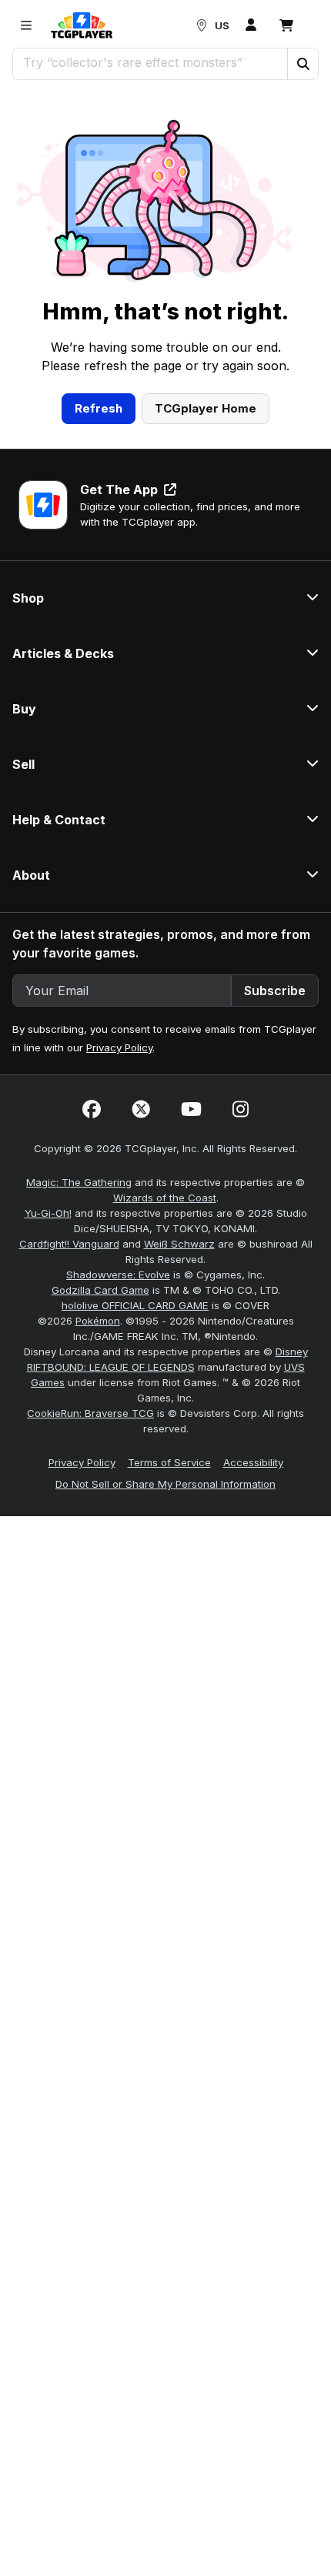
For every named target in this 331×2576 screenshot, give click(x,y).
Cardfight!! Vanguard (69, 1244)
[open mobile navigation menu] (26, 25)
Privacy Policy (119, 1047)
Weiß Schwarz (179, 1244)
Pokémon (98, 1321)
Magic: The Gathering (79, 1182)
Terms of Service (169, 1462)
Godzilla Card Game (100, 1290)
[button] (303, 64)
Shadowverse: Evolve (118, 1275)
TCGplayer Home (206, 408)
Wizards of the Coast (165, 1198)
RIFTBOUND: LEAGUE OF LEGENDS (111, 1367)
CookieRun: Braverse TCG (90, 1413)
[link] (82, 25)
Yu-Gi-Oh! (48, 1213)
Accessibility (253, 1462)
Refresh (99, 408)
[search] (150, 62)
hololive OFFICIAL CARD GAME (135, 1305)
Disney (292, 1351)
